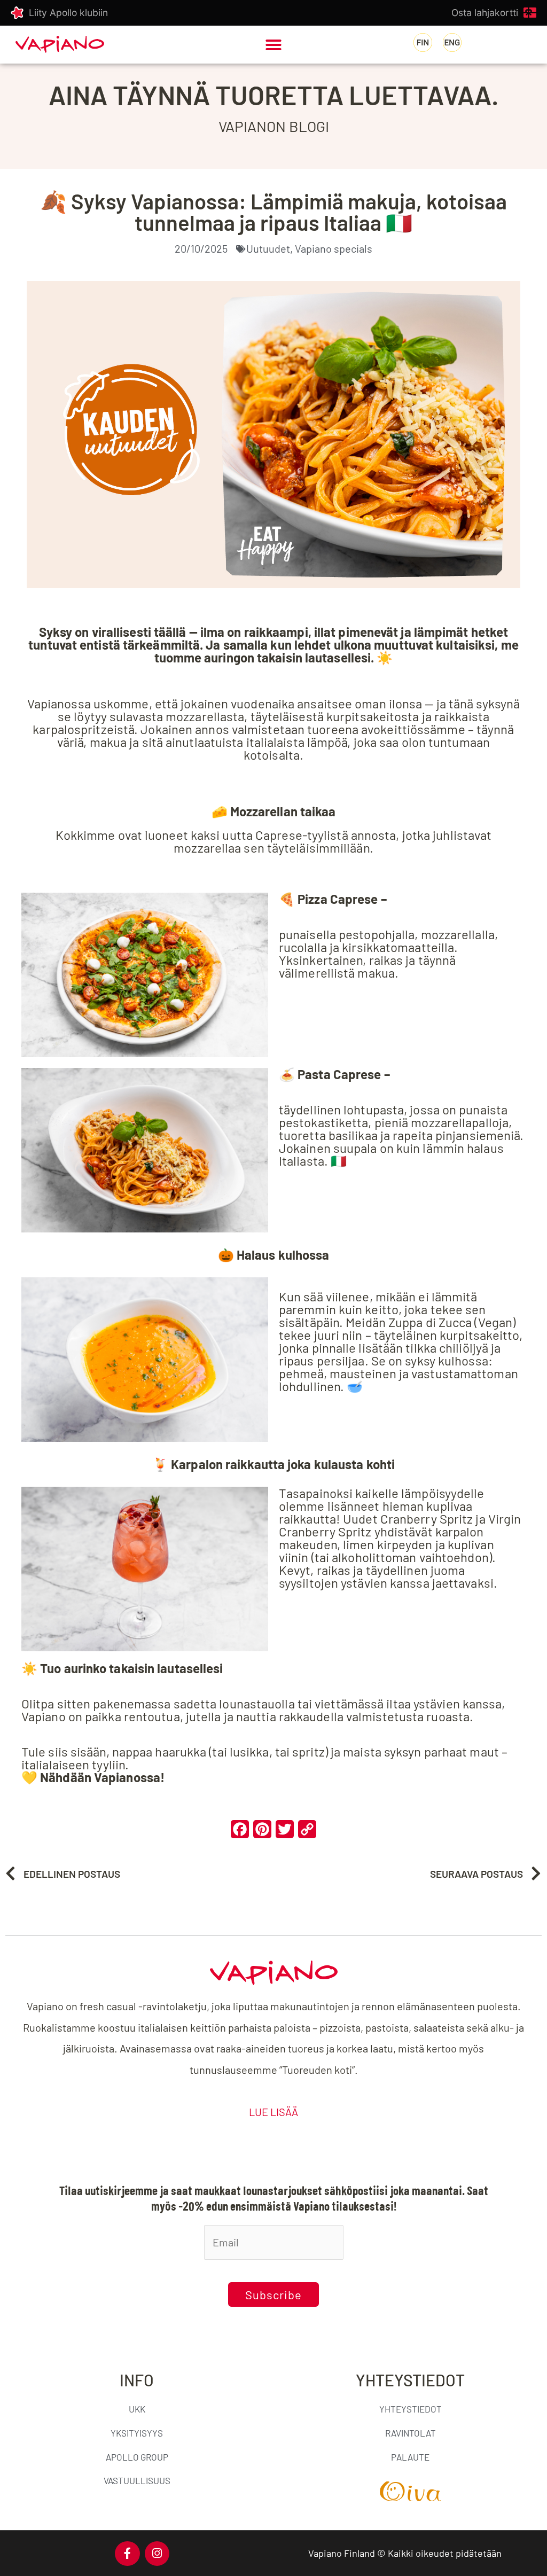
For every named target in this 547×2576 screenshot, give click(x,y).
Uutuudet (268, 248)
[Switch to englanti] (452, 43)
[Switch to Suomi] (423, 43)
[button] (273, 45)
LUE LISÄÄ (273, 2112)
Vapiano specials (334, 248)
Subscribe (273, 2294)
